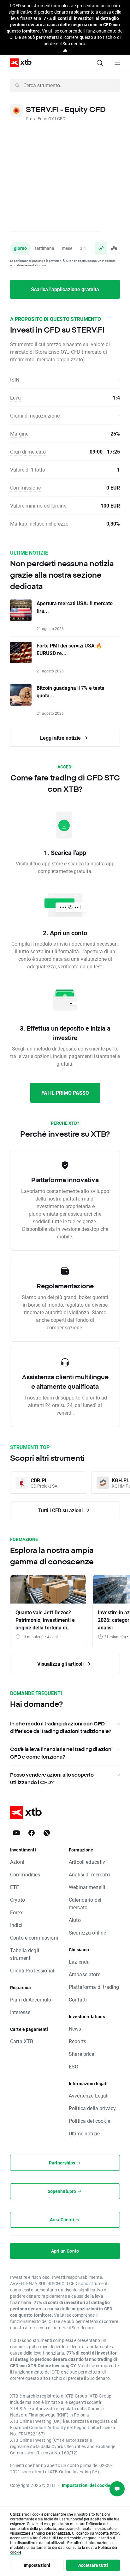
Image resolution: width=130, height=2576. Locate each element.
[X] (47, 1833)
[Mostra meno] (65, 51)
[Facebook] (32, 1833)
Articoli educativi (88, 1862)
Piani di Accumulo (31, 1999)
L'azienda (79, 1962)
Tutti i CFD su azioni (61, 1510)
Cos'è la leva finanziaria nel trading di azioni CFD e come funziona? (61, 1753)
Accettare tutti (93, 2565)
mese (67, 248)
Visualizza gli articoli (61, 1664)
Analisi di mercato (89, 1874)
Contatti (78, 1999)
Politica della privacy (92, 2108)
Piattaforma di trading (94, 1987)
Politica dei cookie (89, 2121)
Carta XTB (22, 2041)
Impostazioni (37, 2565)
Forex (16, 1912)
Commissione (25, 488)
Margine (19, 433)
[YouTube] (16, 1833)
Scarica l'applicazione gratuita (65, 289)
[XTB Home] (18, 63)
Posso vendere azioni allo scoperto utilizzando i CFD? (52, 1779)
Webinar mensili (87, 1887)
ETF (15, 1887)
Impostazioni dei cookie (86, 2485)
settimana (44, 248)
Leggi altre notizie (61, 738)
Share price (82, 2054)
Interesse (20, 2012)
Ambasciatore (85, 1974)
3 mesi (86, 248)
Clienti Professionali (33, 1970)
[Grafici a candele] (114, 248)
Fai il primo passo (65, 1093)
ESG (74, 2066)
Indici (16, 1925)
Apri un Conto (65, 2251)
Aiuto (75, 1920)
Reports (77, 2041)
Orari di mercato (28, 451)
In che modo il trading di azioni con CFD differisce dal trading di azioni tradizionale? (61, 1727)
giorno (20, 248)
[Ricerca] (100, 63)
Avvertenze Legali (89, 2095)
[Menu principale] (117, 63)
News (75, 2028)
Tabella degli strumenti (25, 1954)
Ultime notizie (84, 2133)
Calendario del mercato (85, 1903)
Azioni (17, 1862)
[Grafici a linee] (101, 248)
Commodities (25, 1874)
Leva (15, 397)
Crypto (18, 1900)
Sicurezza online (87, 1932)
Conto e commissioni (34, 1938)
